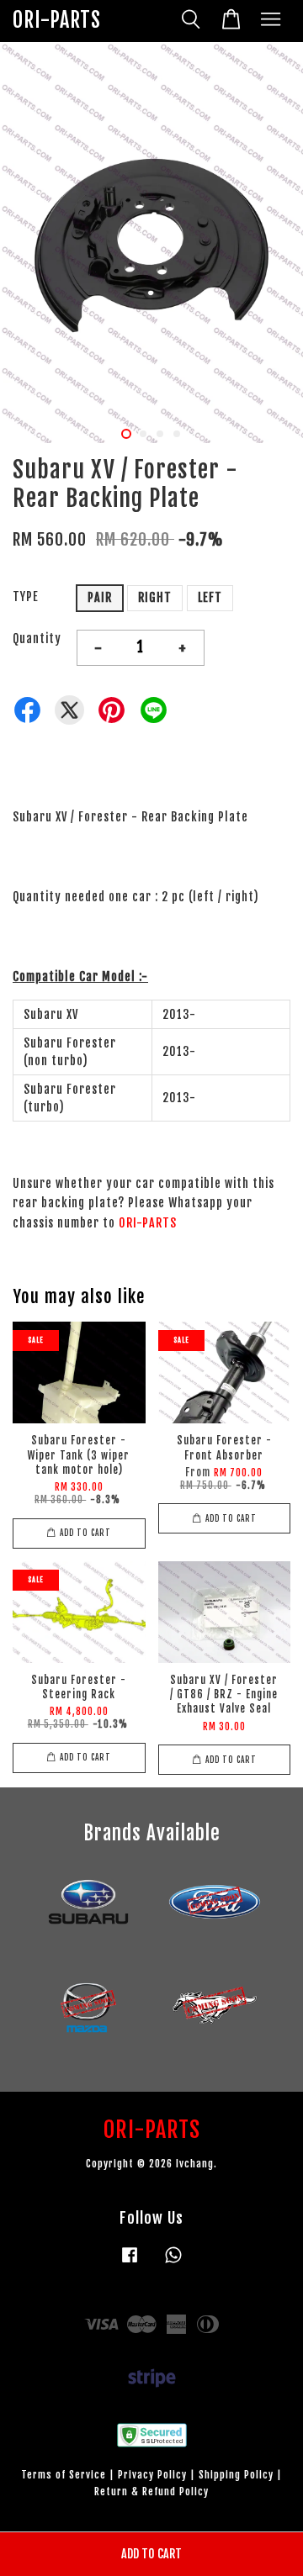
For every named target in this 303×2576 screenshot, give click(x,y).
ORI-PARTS (57, 21)
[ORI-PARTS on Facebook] (130, 2263)
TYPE (26, 596)
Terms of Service (64, 2475)
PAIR (100, 597)
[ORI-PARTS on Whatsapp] (173, 2263)
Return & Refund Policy (151, 2492)
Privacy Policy (152, 2475)
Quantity (37, 639)
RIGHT (155, 597)
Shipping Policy (236, 2475)
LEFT (210, 597)
